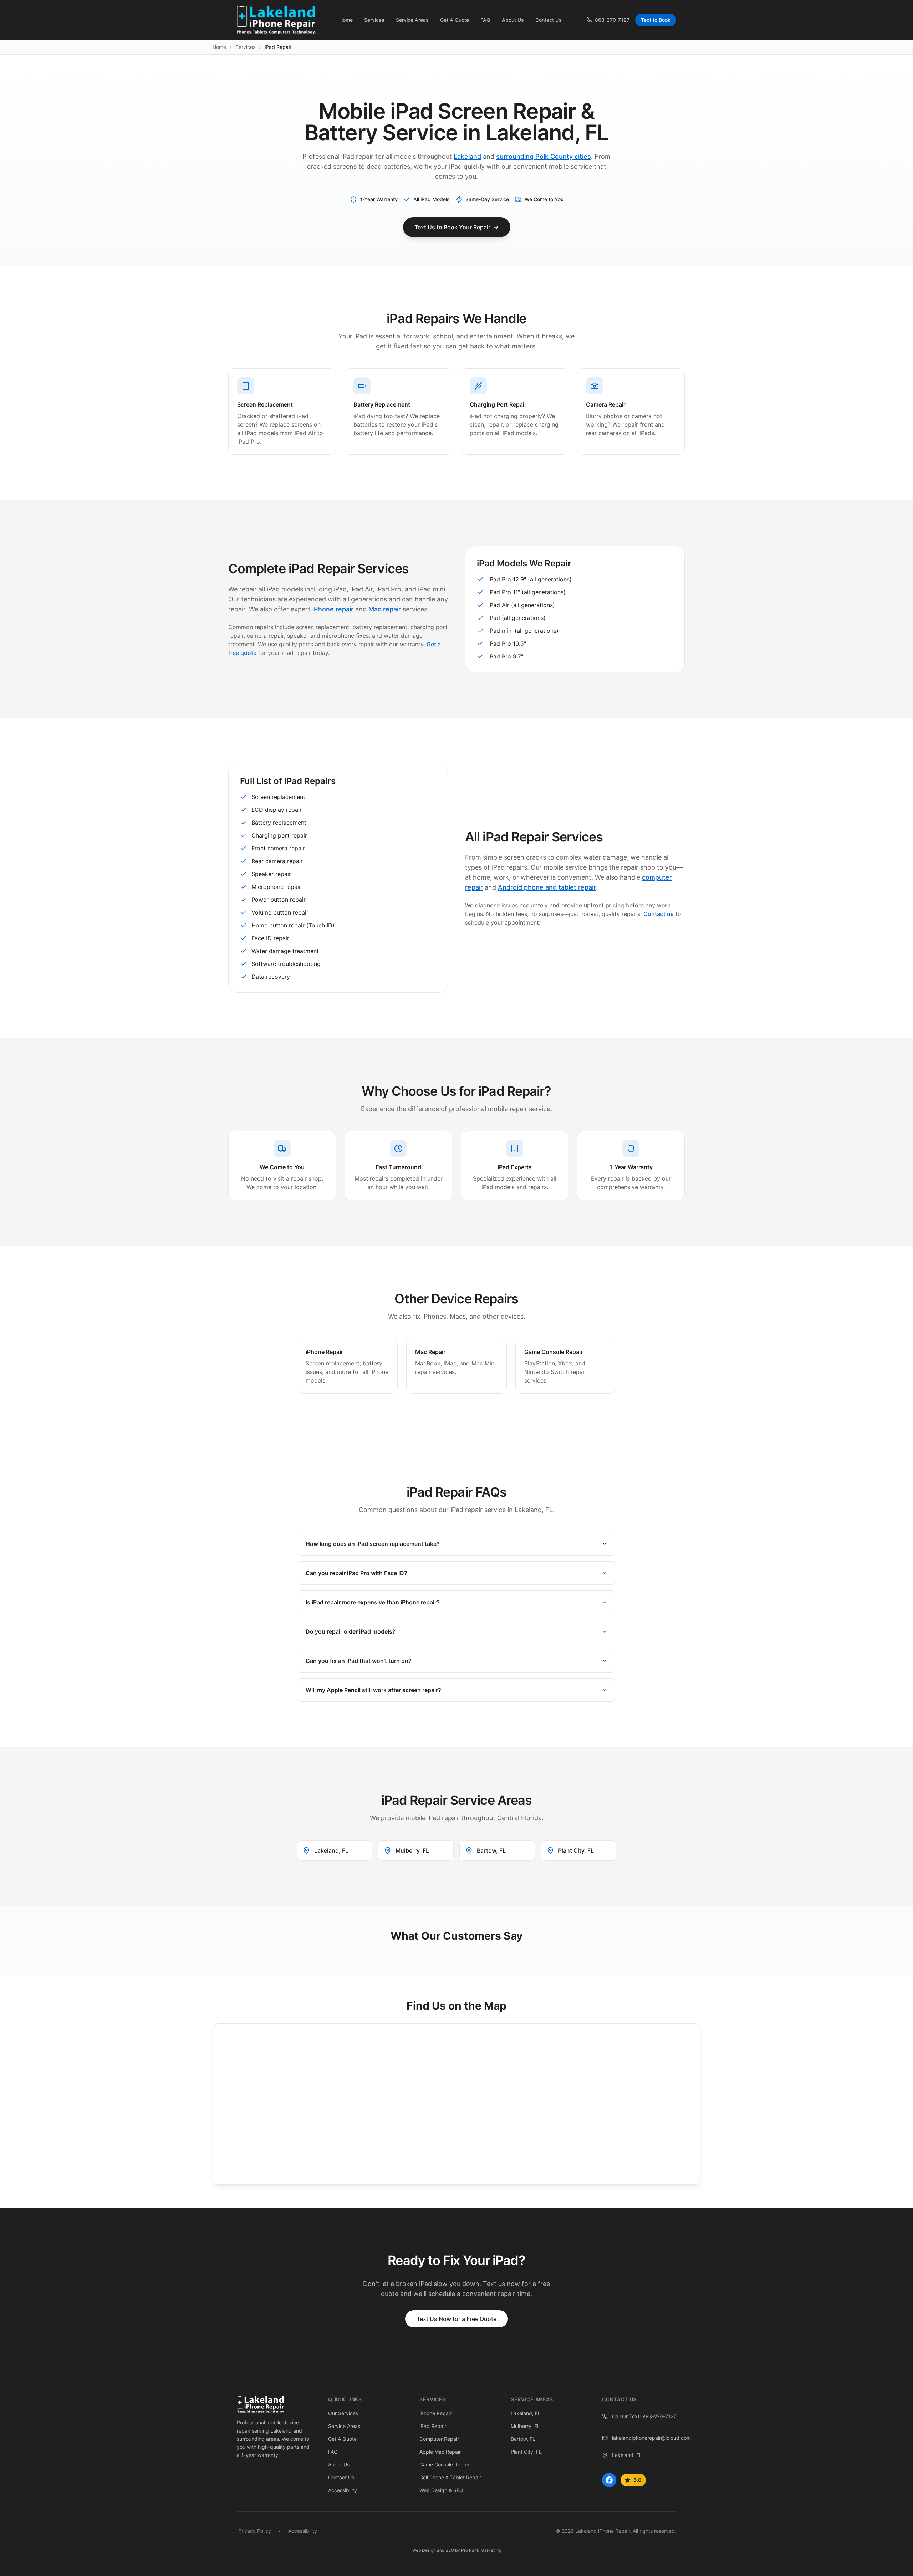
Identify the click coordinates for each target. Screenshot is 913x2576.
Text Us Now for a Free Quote (456, 2319)
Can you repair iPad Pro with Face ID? (356, 1573)
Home (219, 47)
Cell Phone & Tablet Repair (450, 2477)
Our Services (343, 2413)
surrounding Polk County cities (544, 156)
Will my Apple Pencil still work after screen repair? (373, 1690)
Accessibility (343, 2490)
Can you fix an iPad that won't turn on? (359, 1661)
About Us (339, 2465)
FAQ (333, 2452)
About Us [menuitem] (513, 20)
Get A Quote (342, 2439)
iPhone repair (333, 609)
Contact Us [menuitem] (549, 20)
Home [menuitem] (346, 20)
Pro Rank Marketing (481, 2550)
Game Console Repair (444, 2465)
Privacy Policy (255, 2531)
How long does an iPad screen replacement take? (373, 1544)
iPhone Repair (435, 2413)
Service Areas (344, 2426)
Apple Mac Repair (440, 2452)
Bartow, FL (523, 2439)
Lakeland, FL (526, 2413)
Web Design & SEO (441, 2490)
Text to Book (656, 20)
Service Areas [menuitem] (412, 20)
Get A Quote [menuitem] (455, 20)
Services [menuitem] (374, 20)
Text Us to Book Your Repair (452, 227)
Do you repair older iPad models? (351, 1631)
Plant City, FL (526, 2452)
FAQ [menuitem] (485, 20)
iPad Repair (433, 2426)
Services (245, 47)
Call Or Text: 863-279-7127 (644, 2416)
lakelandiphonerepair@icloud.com (644, 2438)
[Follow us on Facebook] (609, 2480)
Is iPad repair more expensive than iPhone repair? (373, 1602)
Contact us (659, 914)
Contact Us (341, 2477)
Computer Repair (439, 2439)
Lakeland (467, 156)
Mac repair (385, 609)
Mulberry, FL (525, 2426)
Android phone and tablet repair (547, 887)
